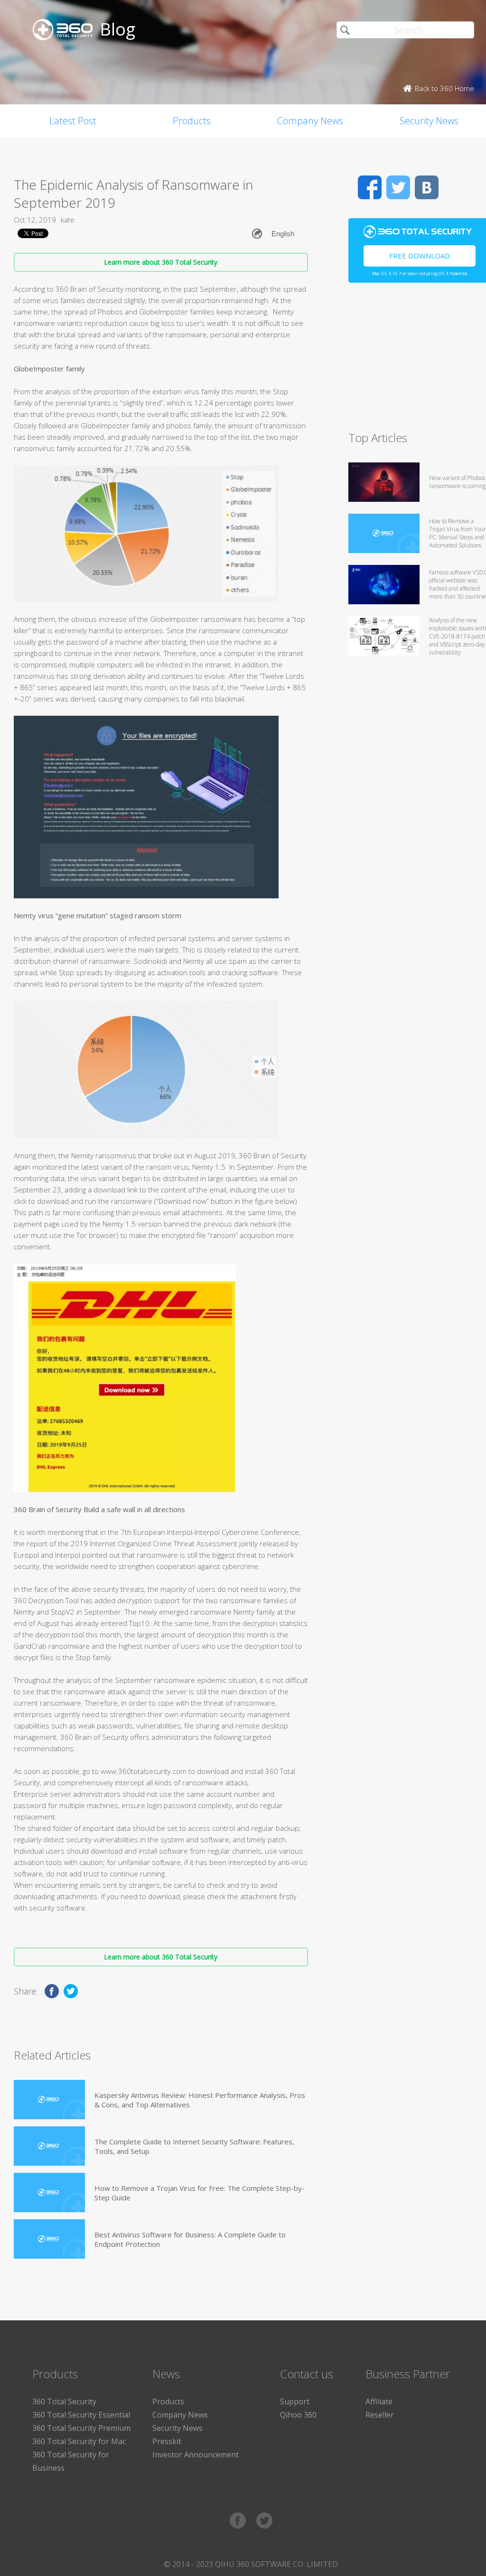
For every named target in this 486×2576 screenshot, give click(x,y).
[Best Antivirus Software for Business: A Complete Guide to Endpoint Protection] (49, 2239)
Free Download (420, 256)
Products (192, 121)
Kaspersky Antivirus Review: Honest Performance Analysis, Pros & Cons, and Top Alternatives (200, 2100)
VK (427, 187)
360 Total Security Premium (81, 2428)
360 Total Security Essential (81, 2415)
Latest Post (73, 121)
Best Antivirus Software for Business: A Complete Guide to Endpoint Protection (190, 2239)
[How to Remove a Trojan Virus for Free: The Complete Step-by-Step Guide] (49, 2193)
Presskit (167, 2441)
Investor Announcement (196, 2455)
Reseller (380, 2415)
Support (295, 2401)
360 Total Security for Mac (79, 2441)
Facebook (370, 187)
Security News (178, 2428)
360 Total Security (64, 2401)
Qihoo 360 (298, 2415)
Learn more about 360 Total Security (161, 262)
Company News (310, 121)
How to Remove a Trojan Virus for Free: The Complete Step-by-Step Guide (200, 2193)
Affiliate (379, 2401)
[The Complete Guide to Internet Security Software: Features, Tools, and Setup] (49, 2146)
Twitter (398, 187)
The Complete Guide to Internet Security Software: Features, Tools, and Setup (194, 2146)
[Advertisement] (417, 361)
